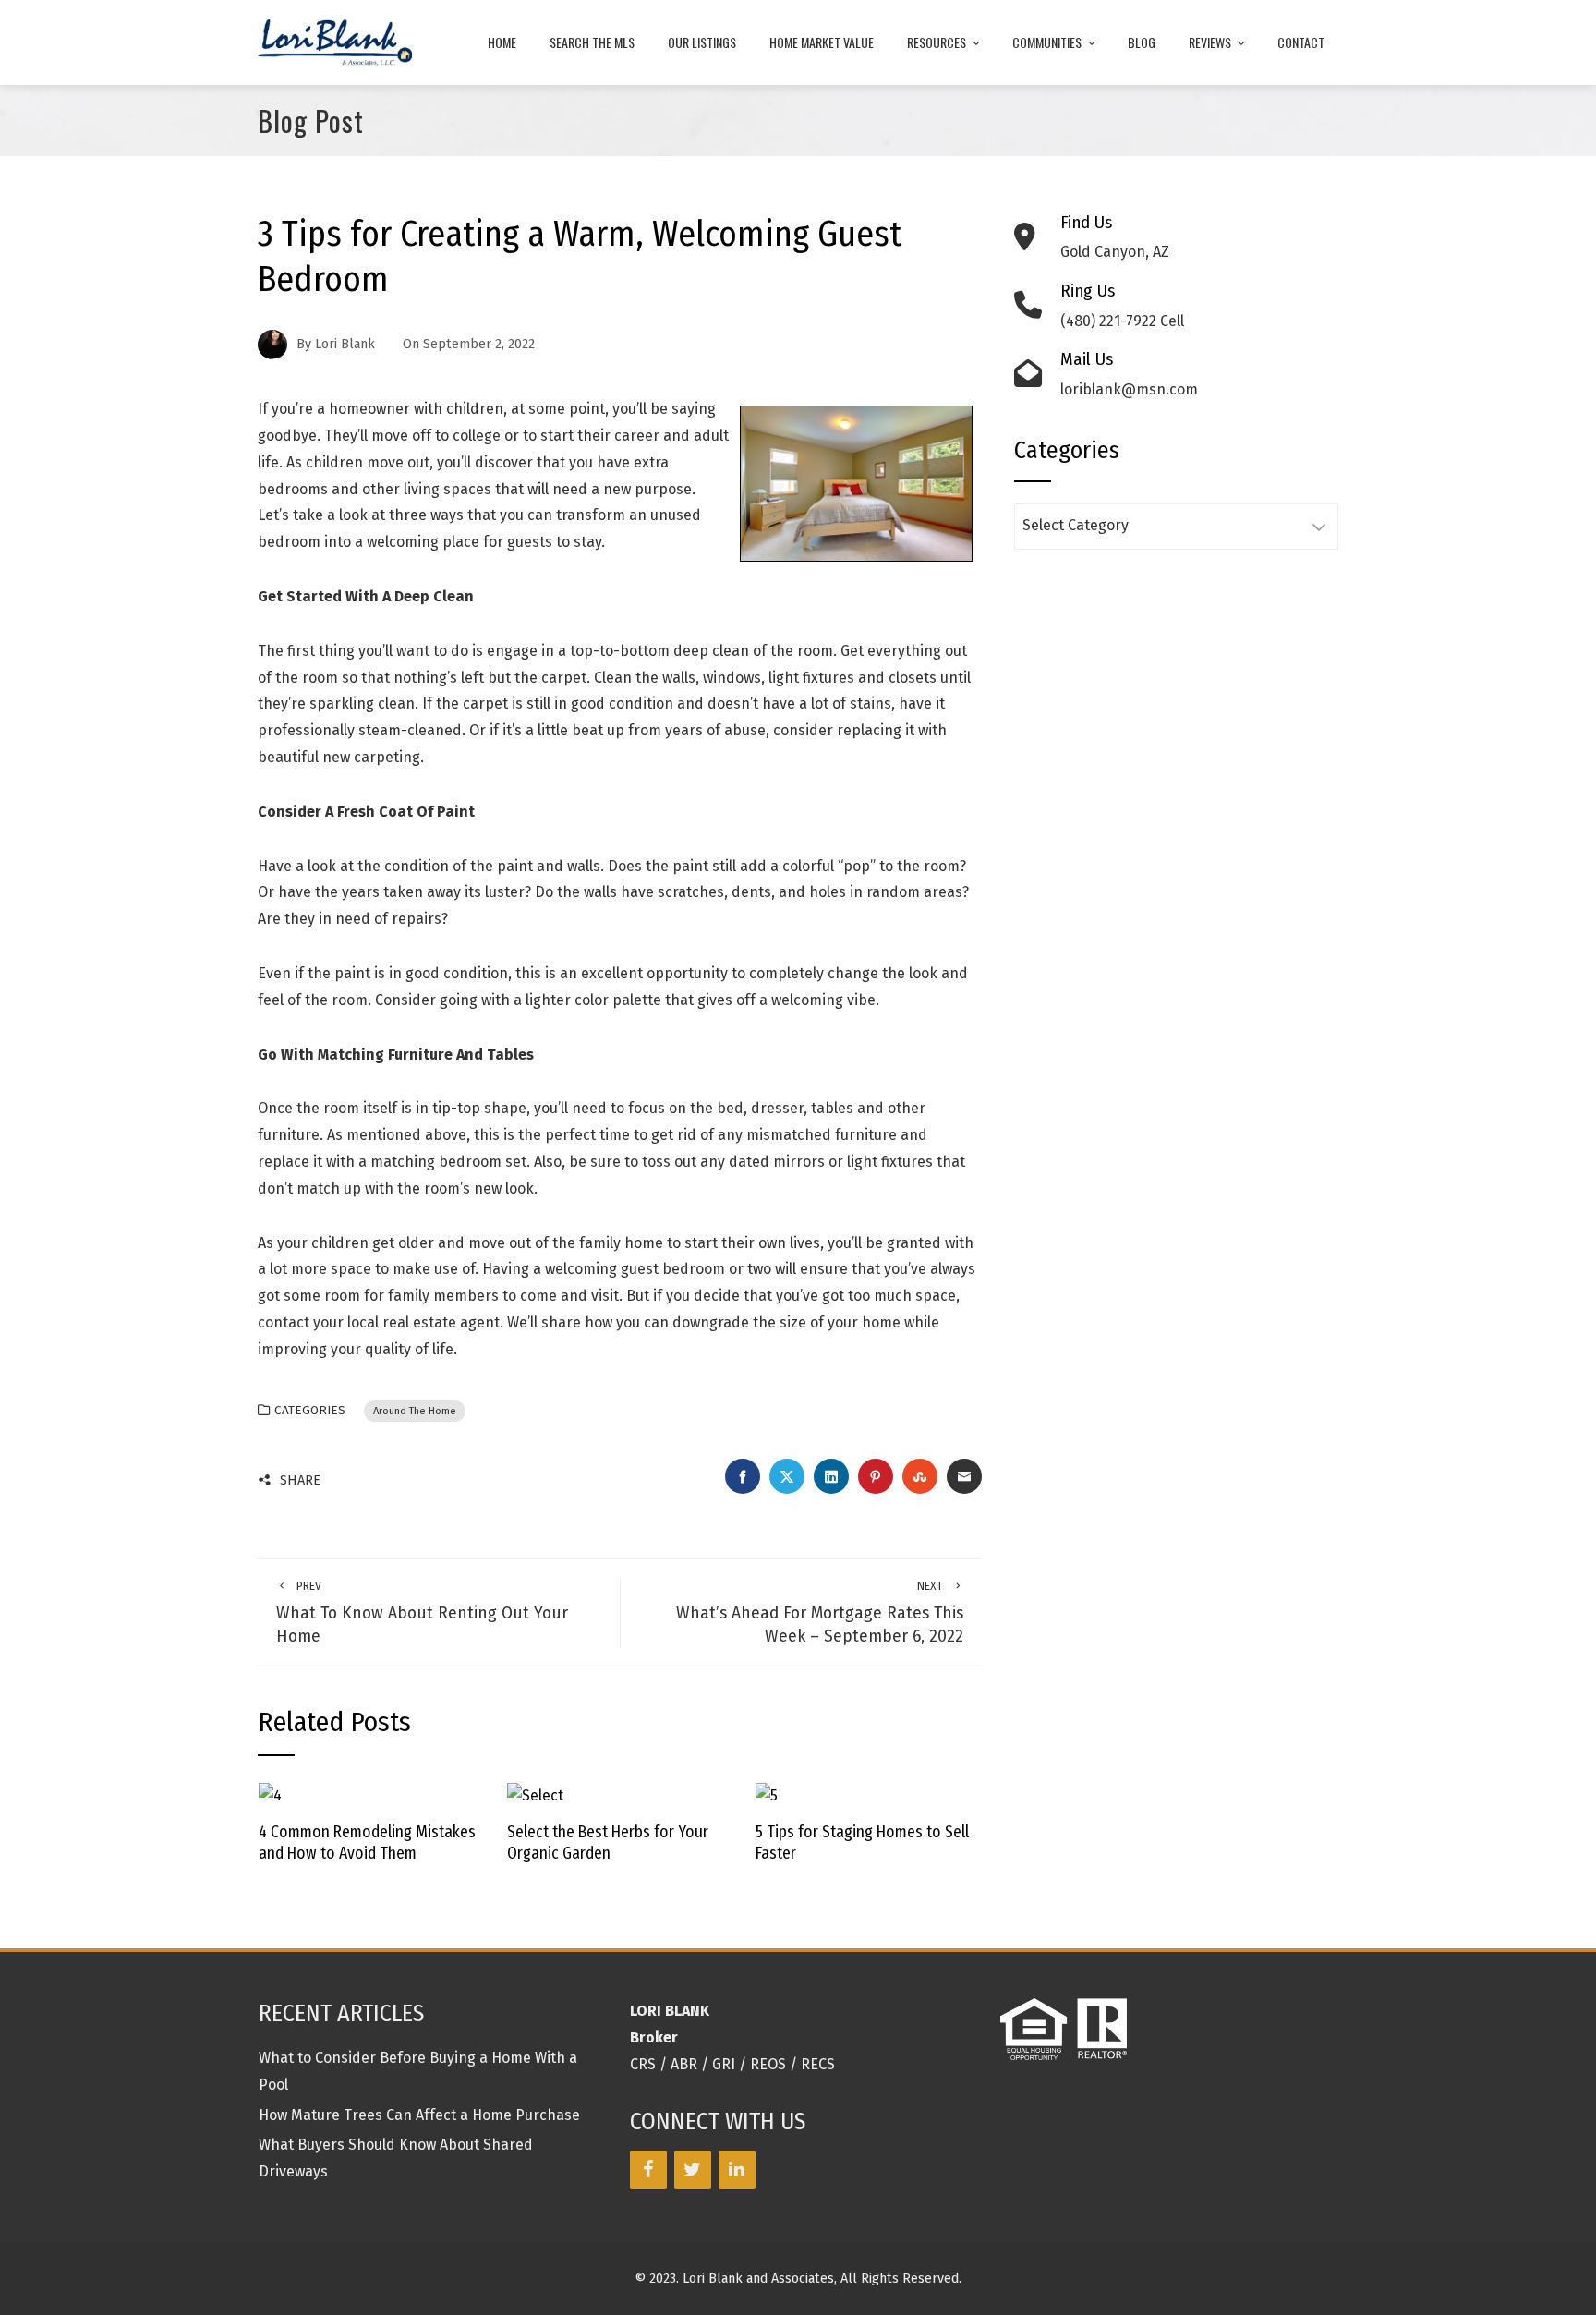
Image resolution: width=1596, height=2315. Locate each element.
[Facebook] (648, 2170)
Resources (937, 42)
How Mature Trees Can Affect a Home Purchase (419, 2115)
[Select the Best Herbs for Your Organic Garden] (535, 1794)
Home (502, 42)
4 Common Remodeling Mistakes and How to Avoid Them (367, 1843)
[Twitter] (693, 2170)
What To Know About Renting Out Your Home (422, 1612)
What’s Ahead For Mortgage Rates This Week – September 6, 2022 (820, 1612)
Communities (1047, 42)
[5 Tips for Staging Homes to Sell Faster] (767, 1794)
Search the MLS (592, 42)
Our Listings (702, 42)
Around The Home (415, 1411)
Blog (1142, 42)
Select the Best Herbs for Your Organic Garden (608, 1843)
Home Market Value (822, 42)
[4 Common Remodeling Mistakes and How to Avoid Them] (270, 1794)
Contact (1301, 42)
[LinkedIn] (737, 2170)
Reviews (1210, 42)
